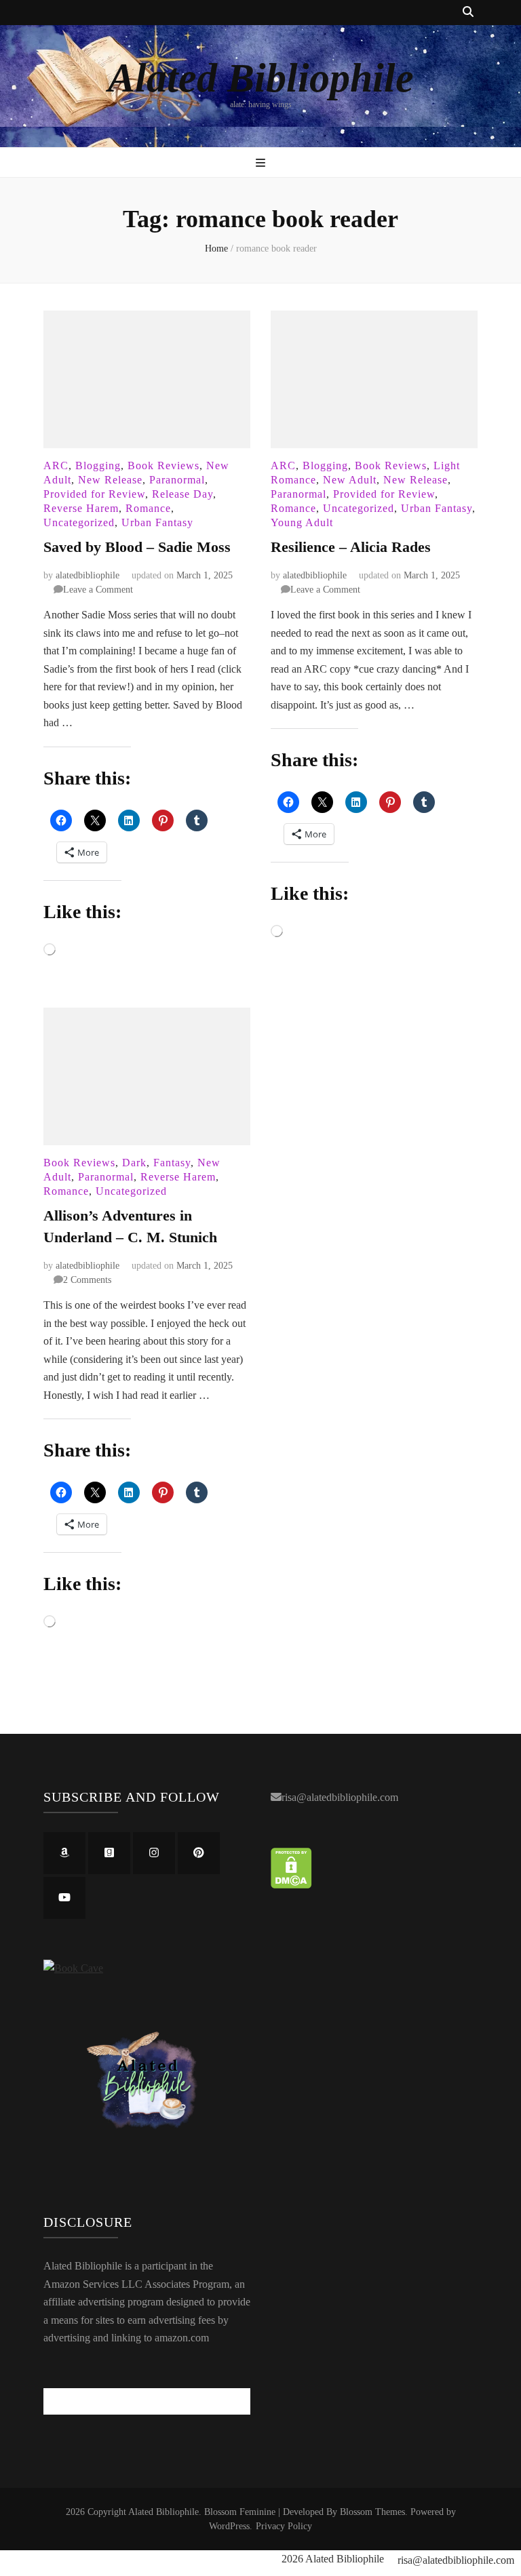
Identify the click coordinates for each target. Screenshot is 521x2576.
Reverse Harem (81, 508)
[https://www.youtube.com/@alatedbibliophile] (64, 1898)
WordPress (229, 2526)
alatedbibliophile (88, 575)
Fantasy (172, 1163)
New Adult (350, 480)
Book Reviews (163, 465)
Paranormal (177, 480)
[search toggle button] (468, 13)
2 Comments (87, 1280)
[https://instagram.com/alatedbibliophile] (154, 1853)
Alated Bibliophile (261, 78)
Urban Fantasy (157, 522)
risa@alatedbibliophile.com (340, 1797)
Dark (134, 1163)
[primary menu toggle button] (260, 164)
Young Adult (302, 522)
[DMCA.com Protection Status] (291, 1885)
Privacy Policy (284, 2526)
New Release (110, 480)
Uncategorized (79, 522)
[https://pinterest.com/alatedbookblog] (199, 1853)
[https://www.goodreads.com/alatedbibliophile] (109, 1853)
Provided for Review (94, 494)
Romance (148, 508)
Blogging (98, 465)
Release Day (182, 494)
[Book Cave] (73, 1968)
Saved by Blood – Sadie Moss (137, 547)
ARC (56, 465)
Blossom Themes (372, 2512)
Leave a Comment (98, 590)
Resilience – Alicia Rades (351, 547)
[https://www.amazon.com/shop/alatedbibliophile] (64, 1853)
